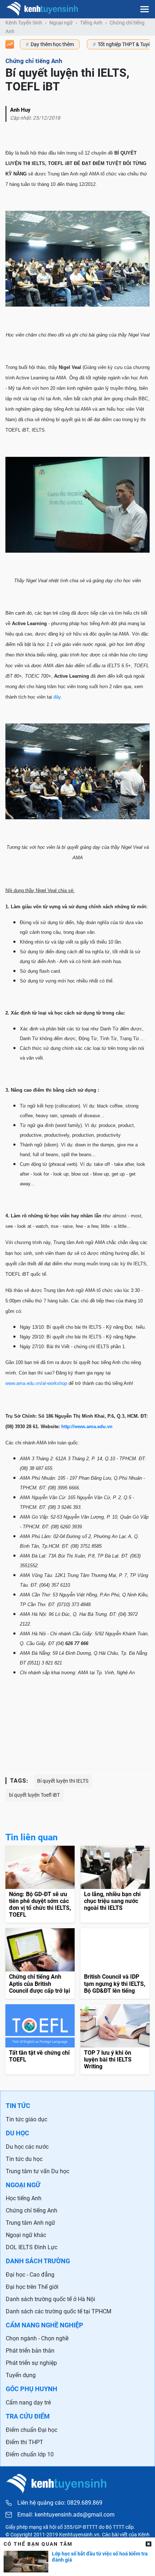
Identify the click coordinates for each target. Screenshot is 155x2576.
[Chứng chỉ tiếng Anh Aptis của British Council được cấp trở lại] (40, 1964)
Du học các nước (27, 2147)
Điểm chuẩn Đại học (32, 2430)
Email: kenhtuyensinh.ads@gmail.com (66, 2515)
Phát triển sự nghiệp (31, 2363)
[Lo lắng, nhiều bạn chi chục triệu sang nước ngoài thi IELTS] (115, 1884)
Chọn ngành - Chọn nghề (37, 2338)
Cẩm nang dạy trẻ (28, 2403)
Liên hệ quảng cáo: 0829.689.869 (60, 2503)
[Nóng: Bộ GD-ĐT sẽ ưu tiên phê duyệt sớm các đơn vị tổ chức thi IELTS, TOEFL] (40, 1884)
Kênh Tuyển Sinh (24, 23)
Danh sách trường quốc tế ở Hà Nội (50, 2299)
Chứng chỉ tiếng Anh (32, 2210)
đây (57, 697)
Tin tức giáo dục (26, 2119)
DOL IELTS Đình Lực (32, 2247)
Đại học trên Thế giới (32, 2287)
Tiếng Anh (91, 23)
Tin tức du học (24, 2159)
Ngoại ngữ (61, 23)
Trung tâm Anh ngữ (30, 2223)
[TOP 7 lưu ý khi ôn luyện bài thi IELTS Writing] (115, 2040)
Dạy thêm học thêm (52, 44)
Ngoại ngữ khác (26, 2235)
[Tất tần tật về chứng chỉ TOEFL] (40, 2040)
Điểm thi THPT (25, 2442)
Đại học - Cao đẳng (30, 2275)
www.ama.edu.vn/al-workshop (36, 1383)
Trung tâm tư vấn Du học (37, 2171)
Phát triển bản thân (30, 2351)
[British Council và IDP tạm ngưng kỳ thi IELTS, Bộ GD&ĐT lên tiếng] (115, 1964)
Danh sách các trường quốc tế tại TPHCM (59, 2311)
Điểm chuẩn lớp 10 (30, 2454)
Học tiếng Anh (24, 2198)
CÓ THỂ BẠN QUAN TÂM (38, 2544)
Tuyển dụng (21, 2375)
